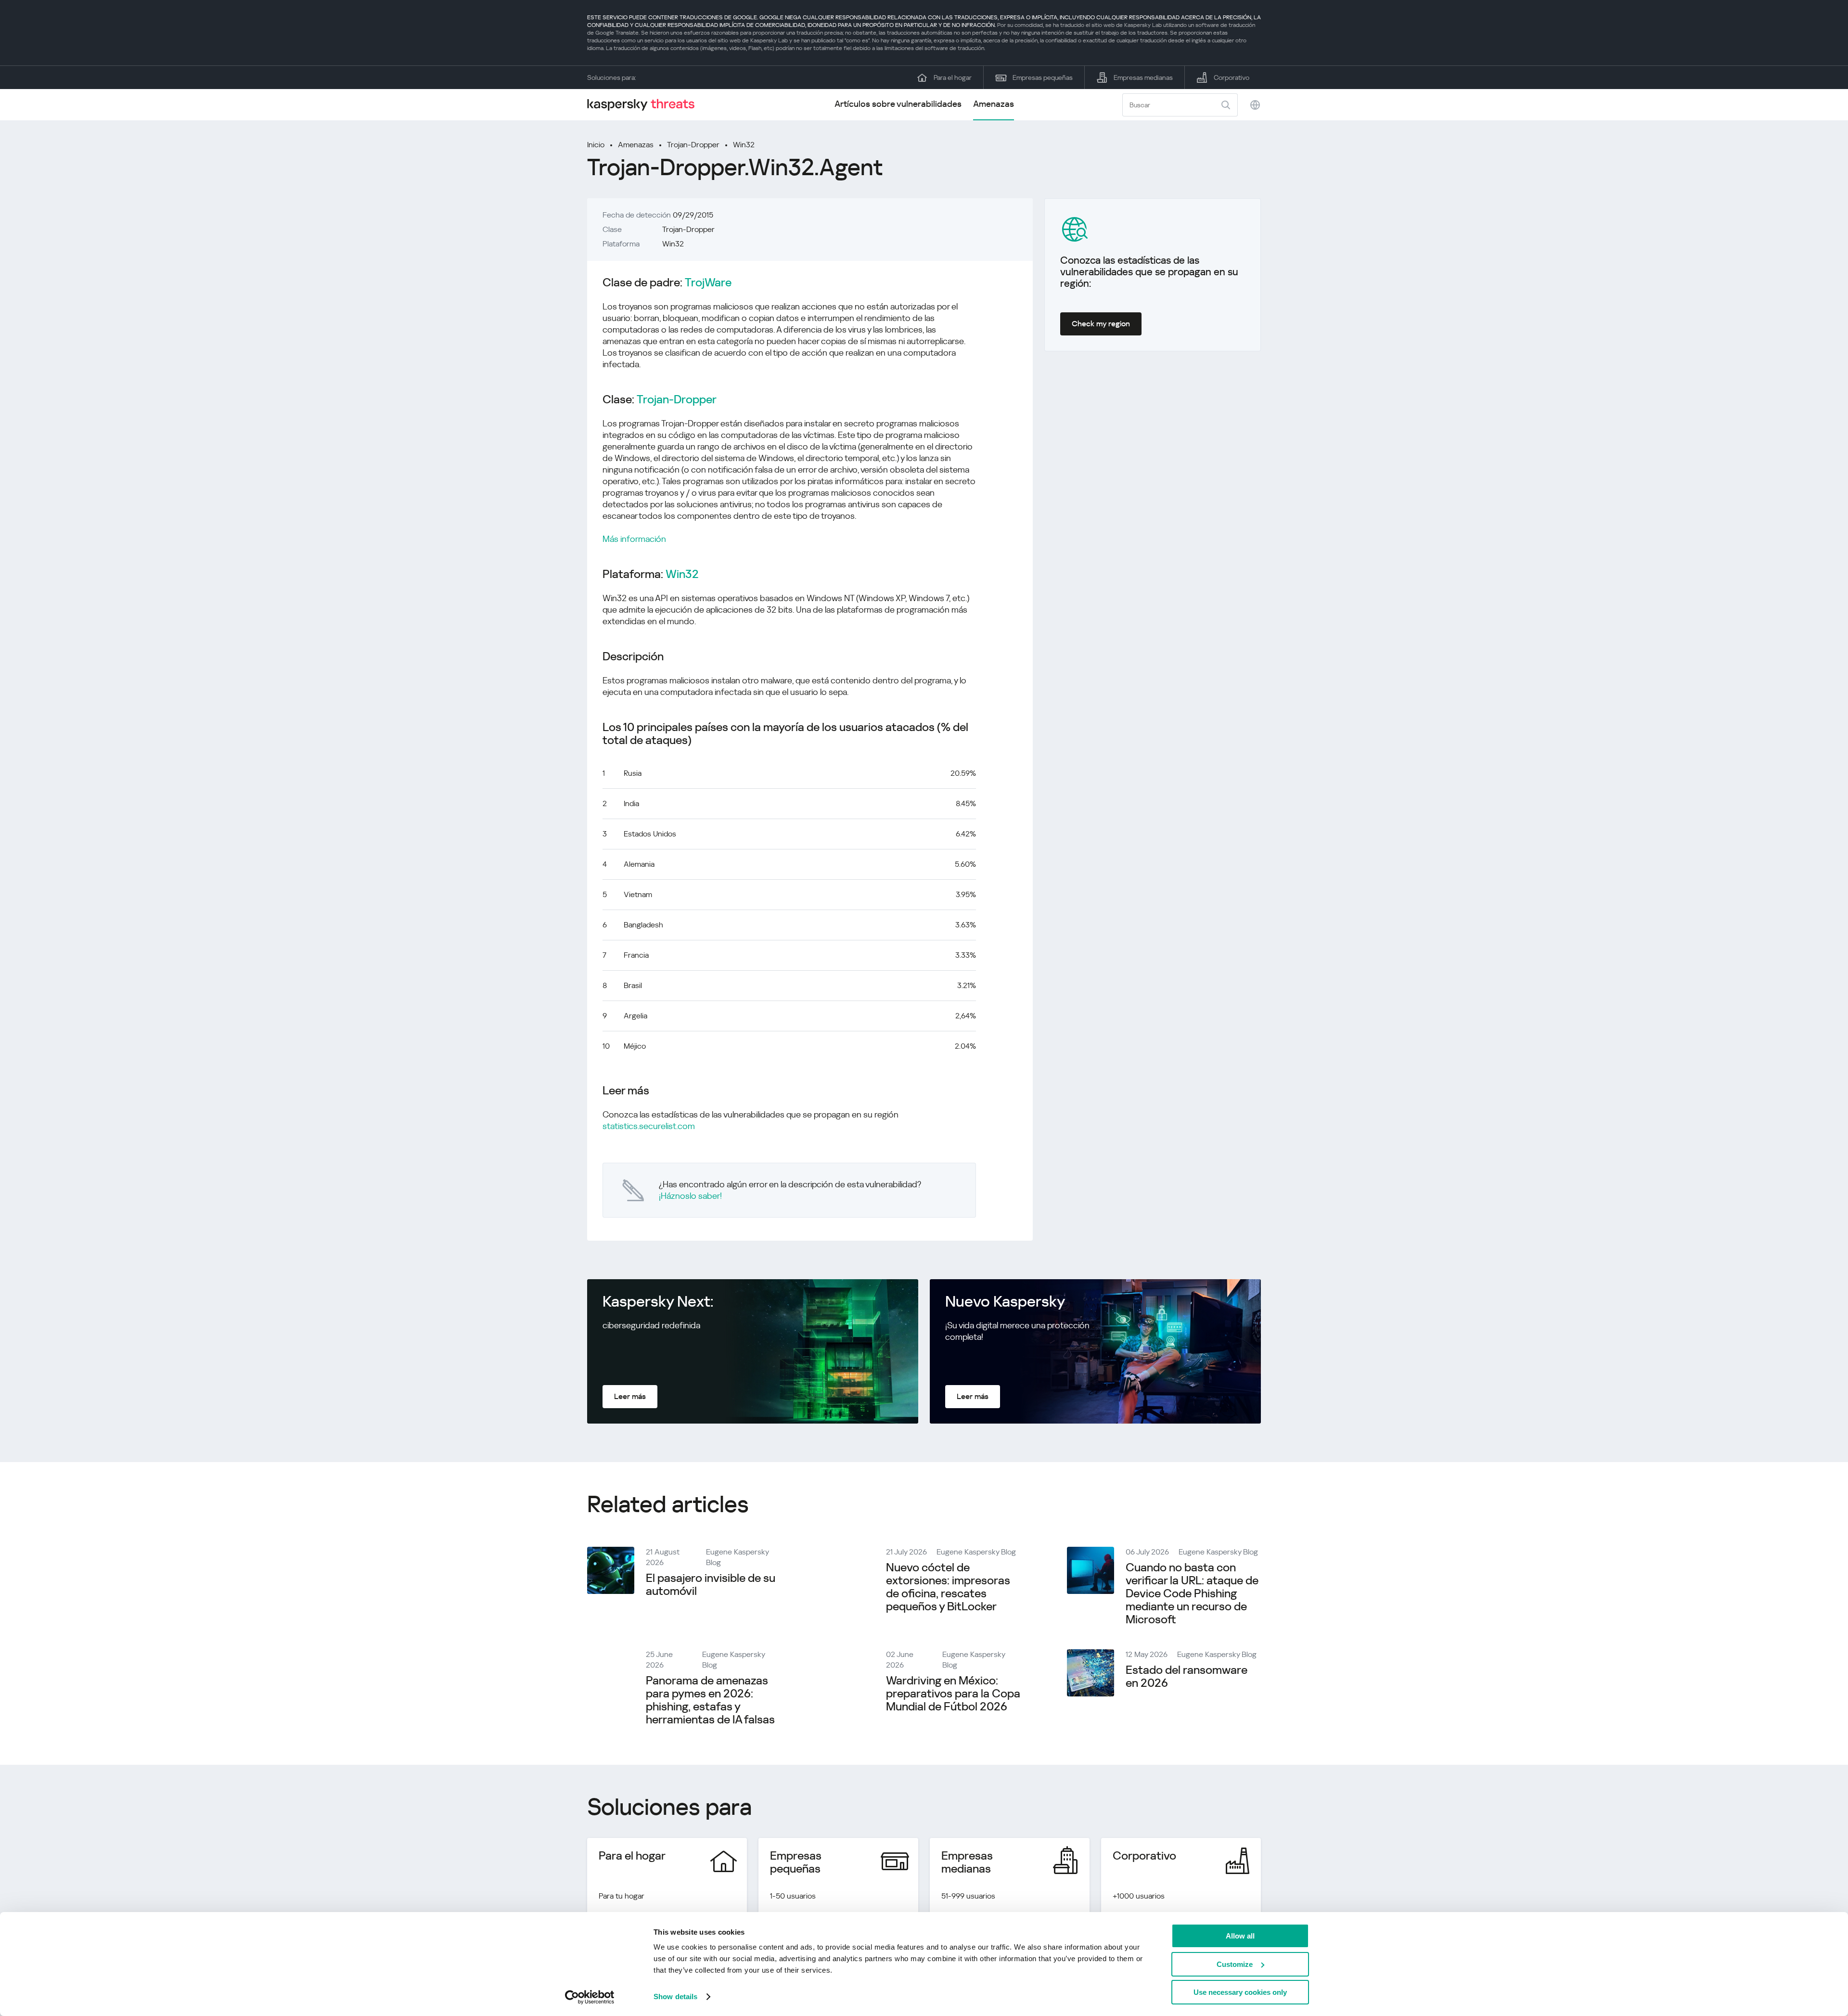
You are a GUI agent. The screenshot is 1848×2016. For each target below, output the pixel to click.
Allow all (1240, 1936)
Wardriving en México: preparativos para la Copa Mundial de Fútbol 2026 (953, 1694)
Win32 (744, 145)
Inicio (596, 145)
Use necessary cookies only (1240, 1992)
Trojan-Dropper (693, 145)
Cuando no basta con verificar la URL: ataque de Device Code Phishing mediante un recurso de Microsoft (1192, 1593)
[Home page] (645, 105)
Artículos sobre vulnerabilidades (898, 104)
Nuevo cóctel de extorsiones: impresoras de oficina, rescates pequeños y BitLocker (948, 1587)
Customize (1235, 1964)
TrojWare (708, 283)
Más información (634, 539)
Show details (675, 1997)
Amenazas (994, 104)
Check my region (1101, 324)
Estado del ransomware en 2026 (1187, 1676)
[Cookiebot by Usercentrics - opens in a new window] (590, 1997)
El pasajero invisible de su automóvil (711, 1585)
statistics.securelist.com (649, 1126)
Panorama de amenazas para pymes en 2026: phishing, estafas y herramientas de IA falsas (710, 1700)
